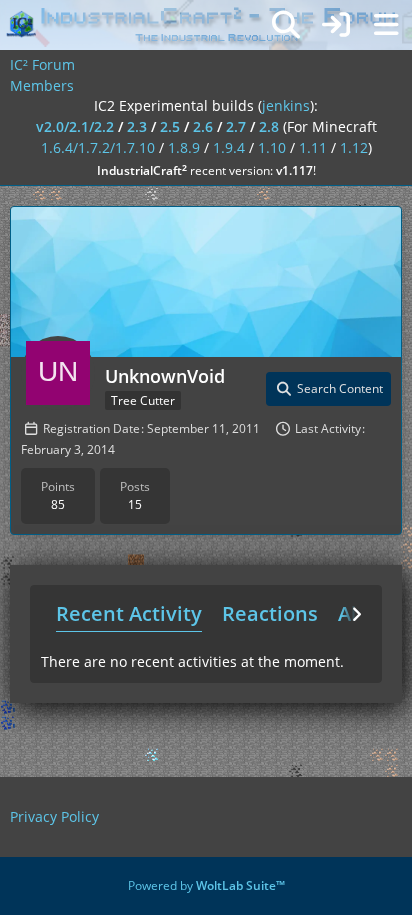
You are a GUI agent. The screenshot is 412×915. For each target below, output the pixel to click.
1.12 (354, 147)
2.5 (170, 126)
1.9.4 (229, 147)
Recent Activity (129, 613)
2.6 (203, 126)
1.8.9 (184, 147)
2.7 (236, 126)
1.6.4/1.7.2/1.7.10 (98, 147)
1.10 (272, 147)
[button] (328, 389)
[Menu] (386, 25)
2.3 (137, 126)
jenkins (286, 105)
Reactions (270, 613)
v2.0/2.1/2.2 (75, 126)
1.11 (313, 147)
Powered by (206, 885)
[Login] (336, 25)
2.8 (269, 126)
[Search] (286, 25)
